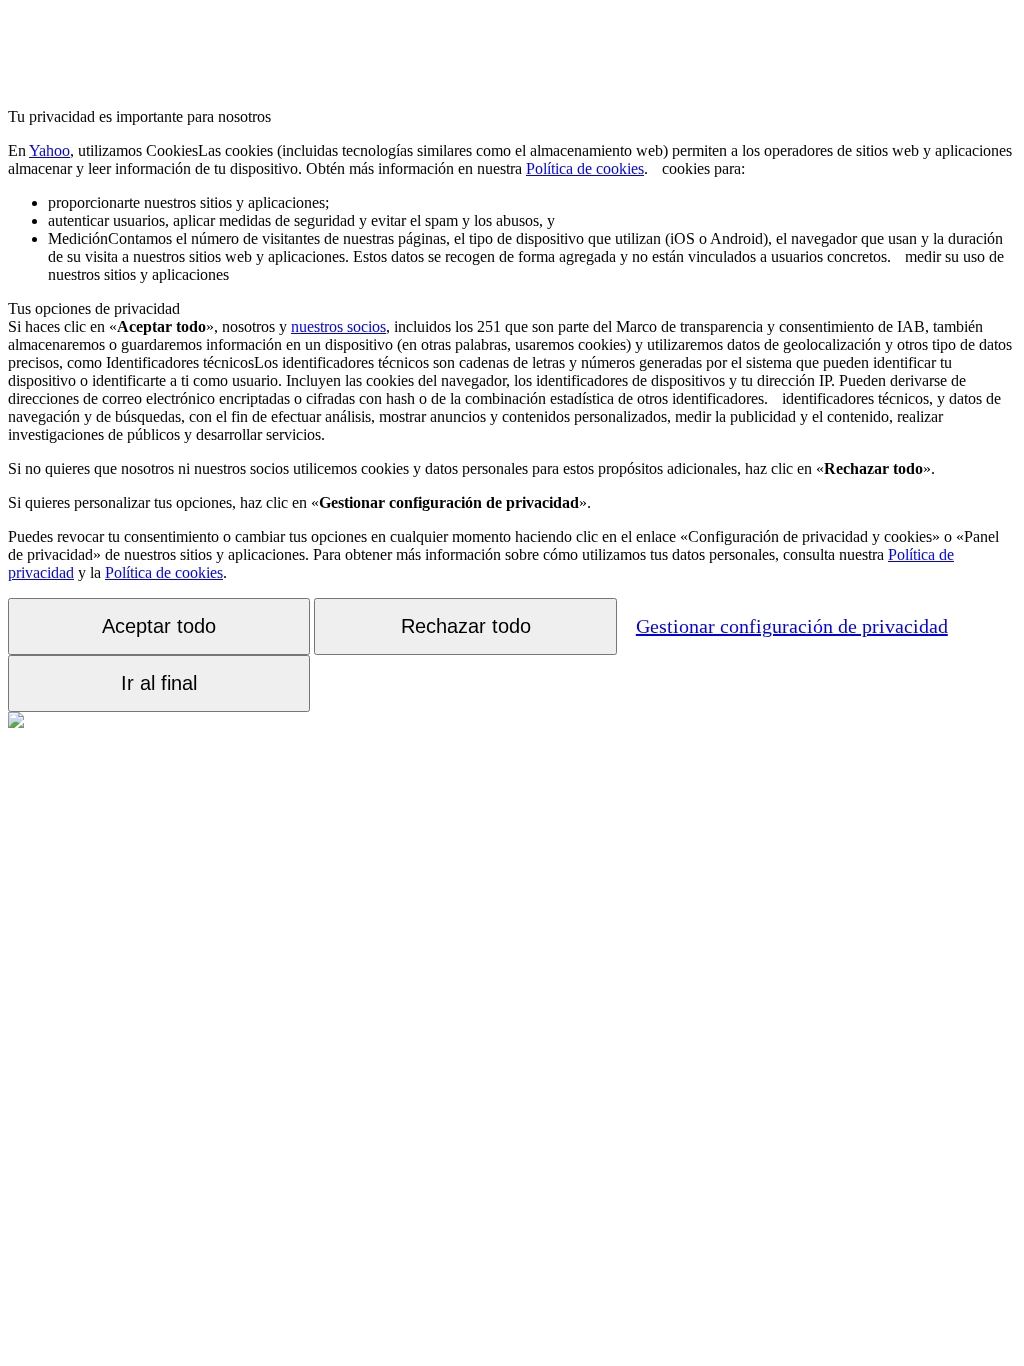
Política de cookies (585, 168)
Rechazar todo (466, 626)
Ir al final (159, 683)
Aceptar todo (159, 626)
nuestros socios (338, 326)
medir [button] (525, 247)
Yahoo (49, 150)
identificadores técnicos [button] (487, 380)
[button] (655, 168)
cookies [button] (510, 159)
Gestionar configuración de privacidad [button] (792, 626)
